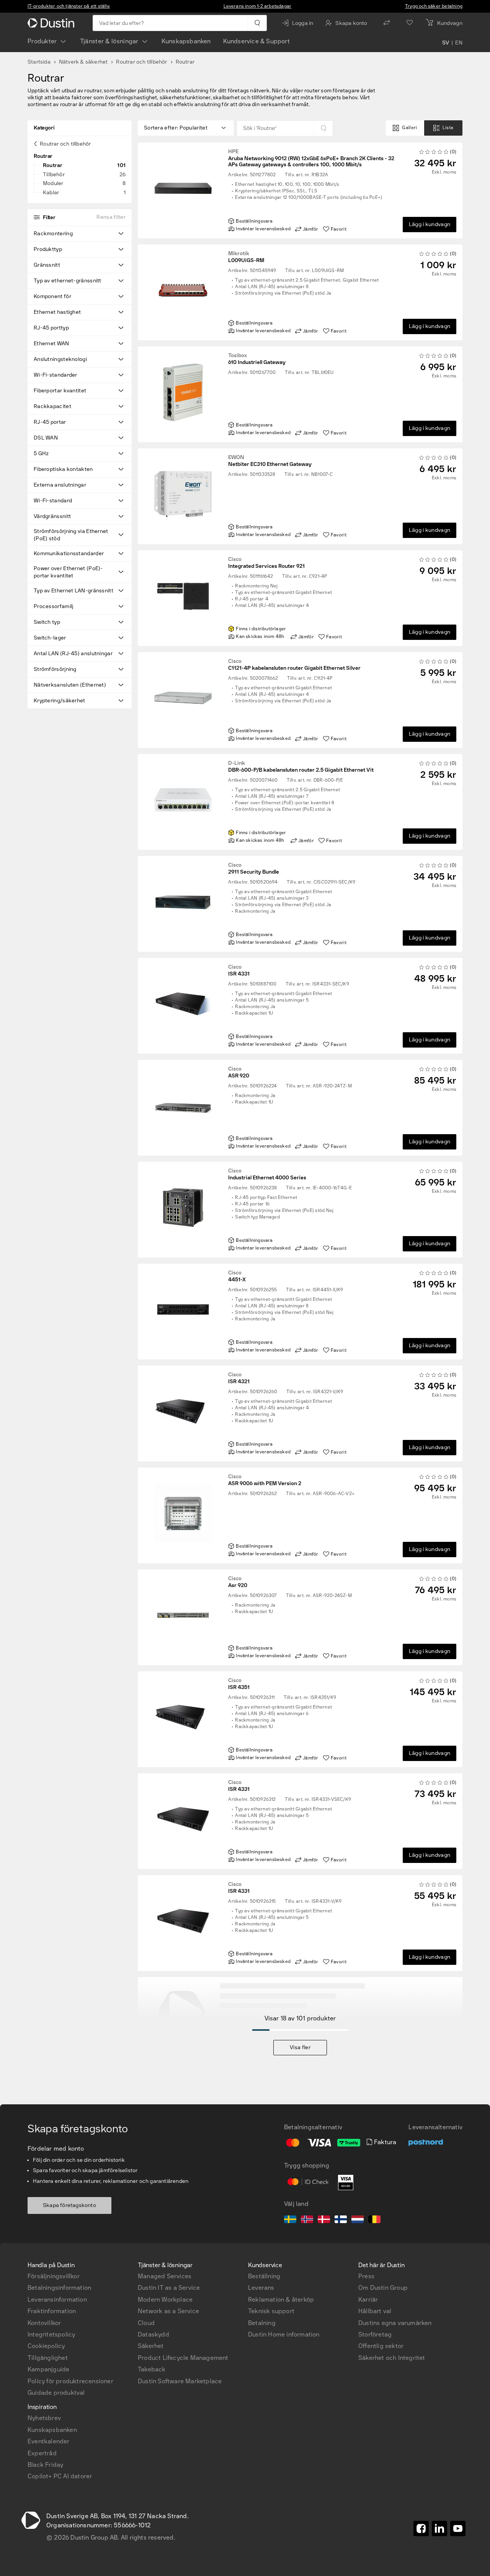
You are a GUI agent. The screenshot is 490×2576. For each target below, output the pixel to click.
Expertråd (42, 2453)
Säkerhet (151, 2346)
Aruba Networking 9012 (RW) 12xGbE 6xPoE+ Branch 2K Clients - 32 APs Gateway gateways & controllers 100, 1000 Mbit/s (311, 158)
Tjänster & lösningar (109, 41)
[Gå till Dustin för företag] (52, 23)
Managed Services (165, 2276)
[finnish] (341, 2220)
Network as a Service (168, 2311)
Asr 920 (238, 1582)
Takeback (152, 2369)
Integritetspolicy (51, 2334)
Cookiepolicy (46, 2346)
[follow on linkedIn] (439, 2528)
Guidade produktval (56, 2393)
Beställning (264, 2276)
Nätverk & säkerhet (83, 62)
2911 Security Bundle (254, 869)
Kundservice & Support (256, 41)
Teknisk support (271, 2311)
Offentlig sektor (381, 2346)
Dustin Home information (284, 2334)
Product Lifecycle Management (183, 2358)
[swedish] (290, 2220)
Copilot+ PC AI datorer (60, 2476)
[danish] (324, 2220)
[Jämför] (387, 23)
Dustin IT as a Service (169, 2288)
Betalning (262, 2323)
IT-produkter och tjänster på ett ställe (69, 6)
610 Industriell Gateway (257, 359)
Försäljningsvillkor (54, 2276)
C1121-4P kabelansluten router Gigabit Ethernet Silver (294, 665)
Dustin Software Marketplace (180, 2381)
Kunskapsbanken (186, 41)
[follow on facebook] (421, 2528)
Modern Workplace (165, 2300)
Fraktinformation (52, 2311)
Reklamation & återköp (281, 2300)
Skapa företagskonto (69, 2205)
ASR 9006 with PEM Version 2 (265, 1480)
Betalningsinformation (59, 2288)
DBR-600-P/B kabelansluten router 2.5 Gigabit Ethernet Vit (301, 767)
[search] (257, 23)
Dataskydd (154, 2334)
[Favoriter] (410, 23)
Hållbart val (375, 2311)
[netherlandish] (358, 2220)
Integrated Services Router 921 (266, 563)
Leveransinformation (57, 2300)
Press (366, 2276)
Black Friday (45, 2465)
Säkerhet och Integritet (392, 2358)
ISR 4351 (239, 1684)
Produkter (42, 41)
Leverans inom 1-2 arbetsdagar (258, 6)
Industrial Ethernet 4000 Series (267, 1174)
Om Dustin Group (383, 2288)
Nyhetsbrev (44, 2418)
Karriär (368, 2300)
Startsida (39, 62)
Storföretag (375, 2334)
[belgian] (374, 2220)
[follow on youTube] (458, 2528)
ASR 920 (239, 1072)
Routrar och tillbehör (141, 62)
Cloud (146, 2323)
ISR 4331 (239, 971)
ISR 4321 (239, 1378)
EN (459, 43)
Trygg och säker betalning (434, 6)
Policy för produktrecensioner (70, 2381)
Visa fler (300, 2047)
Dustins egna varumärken (395, 2323)
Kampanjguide (48, 2369)
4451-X (237, 1276)
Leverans (261, 2288)
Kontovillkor (44, 2323)
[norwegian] (307, 2220)
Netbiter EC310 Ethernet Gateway (270, 461)
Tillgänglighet (48, 2358)
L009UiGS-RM (246, 257)
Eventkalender (49, 2441)
